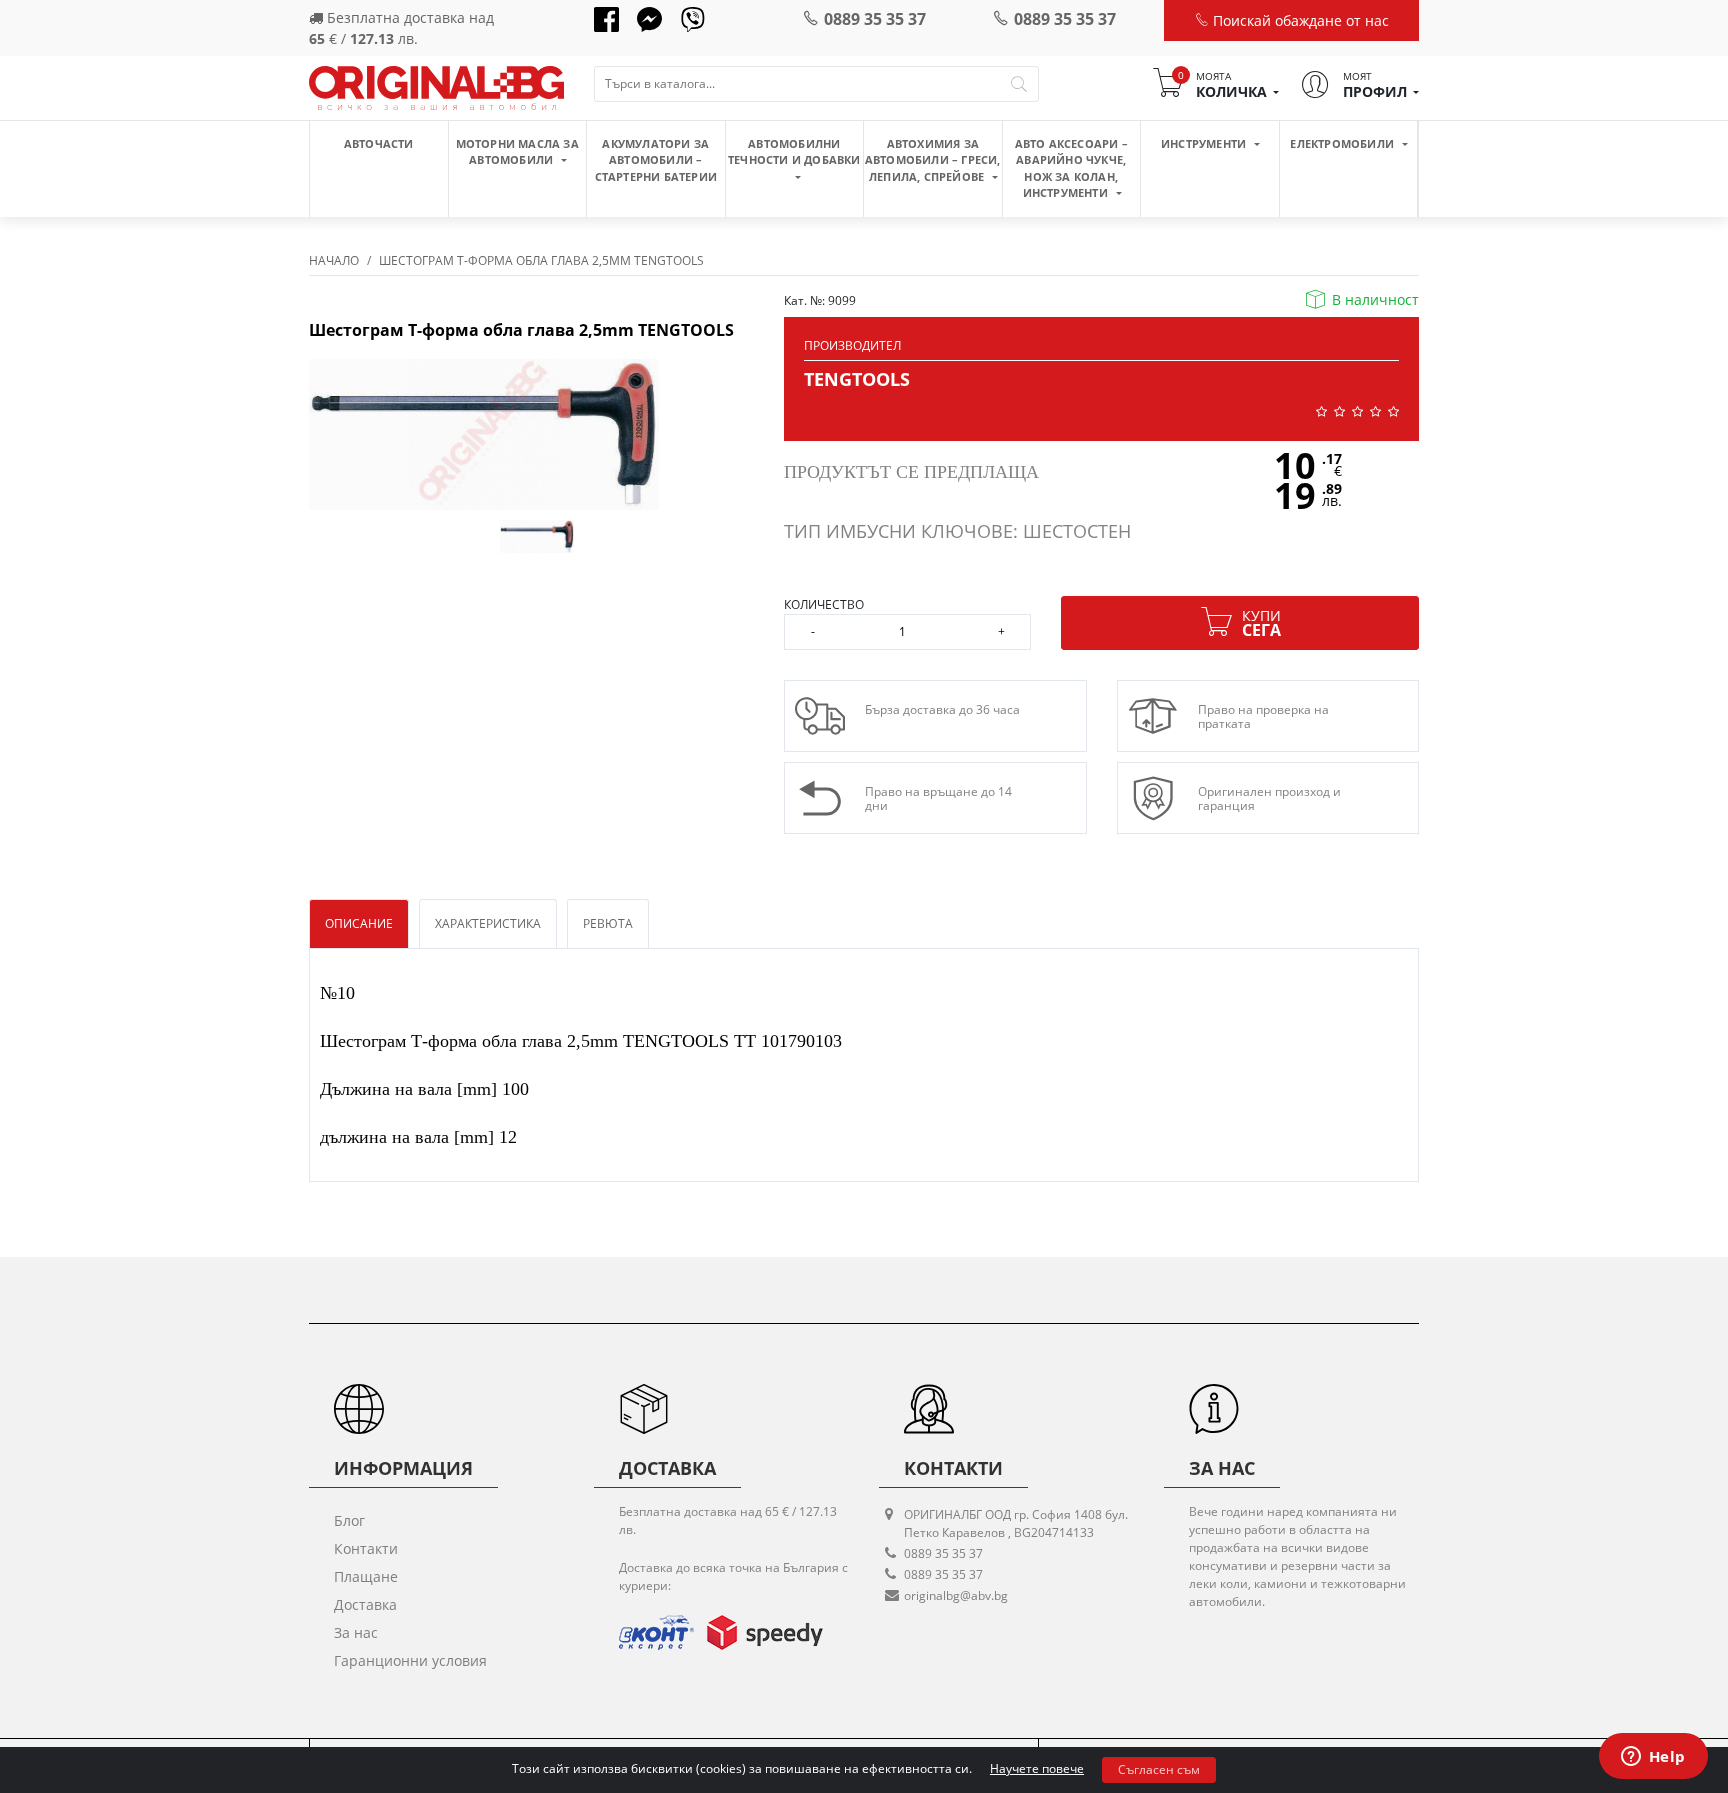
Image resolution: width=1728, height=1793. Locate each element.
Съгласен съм (1159, 1769)
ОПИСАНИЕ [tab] (359, 923)
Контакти (366, 1548)
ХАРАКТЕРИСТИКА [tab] (488, 923)
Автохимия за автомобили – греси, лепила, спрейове (933, 160)
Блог (349, 1520)
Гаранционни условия (410, 1660)
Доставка (365, 1604)
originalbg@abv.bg (956, 1595)
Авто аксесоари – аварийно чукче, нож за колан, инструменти (1071, 168)
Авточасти (379, 143)
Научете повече (1037, 1768)
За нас (356, 1632)
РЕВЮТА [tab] (608, 923)
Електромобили (1343, 143)
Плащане (366, 1576)
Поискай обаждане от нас (1299, 20)
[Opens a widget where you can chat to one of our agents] (1653, 1758)
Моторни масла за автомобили (517, 152)
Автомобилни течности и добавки (794, 152)
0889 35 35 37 (875, 19)
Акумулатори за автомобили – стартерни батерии (656, 160)
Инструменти (1205, 143)
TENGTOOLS (857, 379)
